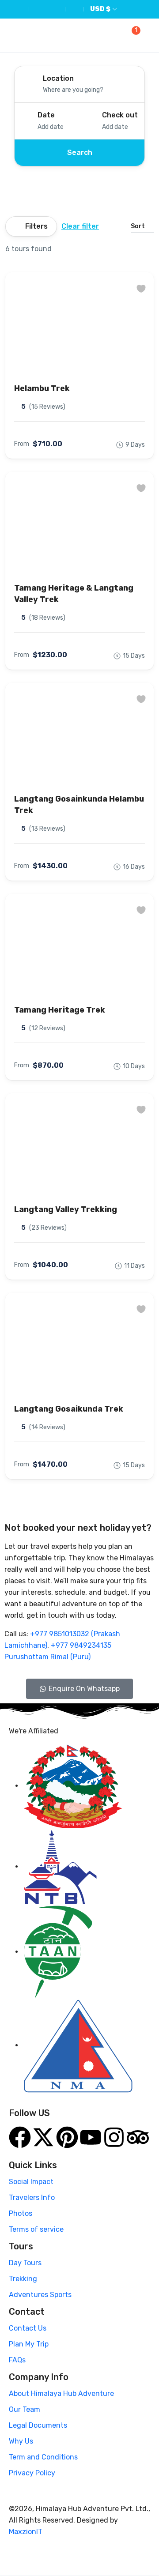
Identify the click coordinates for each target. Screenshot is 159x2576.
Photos (21, 2213)
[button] (134, 36)
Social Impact (31, 2182)
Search (80, 153)
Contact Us (28, 2328)
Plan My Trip (29, 2344)
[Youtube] (91, 2137)
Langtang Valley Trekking (66, 1209)
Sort (138, 226)
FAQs (17, 2360)
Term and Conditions (43, 2457)
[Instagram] (114, 2137)
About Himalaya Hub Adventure (61, 2393)
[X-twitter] (43, 2137)
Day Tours (25, 2263)
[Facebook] (20, 2137)
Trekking (23, 2279)
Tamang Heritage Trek (60, 1010)
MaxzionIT (26, 2532)
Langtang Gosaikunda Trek (69, 1409)
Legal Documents (38, 2425)
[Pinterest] (67, 2137)
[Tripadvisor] (138, 2137)
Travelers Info (32, 2198)
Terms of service (36, 2229)
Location (58, 78)
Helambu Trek (42, 388)
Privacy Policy (32, 2473)
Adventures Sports (40, 2295)
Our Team (25, 2409)
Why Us (21, 2441)
